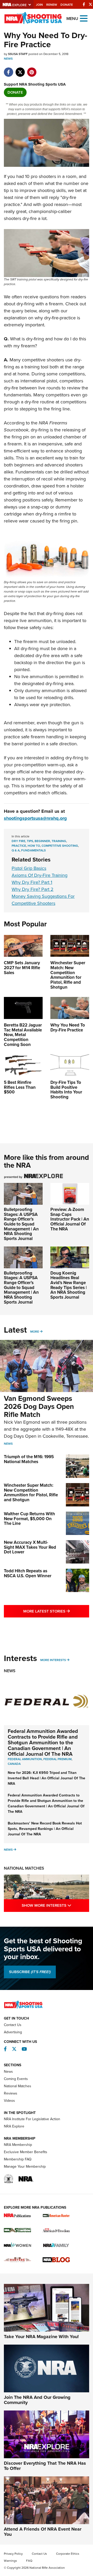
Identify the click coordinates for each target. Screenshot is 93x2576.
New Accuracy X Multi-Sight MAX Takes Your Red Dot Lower (30, 1547)
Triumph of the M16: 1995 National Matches (29, 1459)
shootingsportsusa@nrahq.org (35, 818)
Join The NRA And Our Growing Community (37, 2400)
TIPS (30, 841)
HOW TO (34, 846)
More (35, 1332)
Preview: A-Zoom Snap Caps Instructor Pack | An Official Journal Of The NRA (70, 1219)
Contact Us (13, 2025)
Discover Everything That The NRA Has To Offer (45, 2466)
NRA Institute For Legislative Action (32, 2119)
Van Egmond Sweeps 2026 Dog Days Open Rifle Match (39, 1406)
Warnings (10, 2561)
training (59, 841)
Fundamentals (30, 472)
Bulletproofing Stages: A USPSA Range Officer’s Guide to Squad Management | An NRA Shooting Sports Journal (21, 1224)
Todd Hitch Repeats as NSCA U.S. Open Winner (28, 1573)
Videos (9, 2101)
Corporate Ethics (68, 2554)
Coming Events (16, 2079)
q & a (16, 850)
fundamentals (33, 850)
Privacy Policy (13, 2554)
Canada (14, 1764)
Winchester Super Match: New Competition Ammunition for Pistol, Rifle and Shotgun (31, 1493)
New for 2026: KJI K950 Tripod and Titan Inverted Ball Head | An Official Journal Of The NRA (47, 1778)
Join (39, 5)
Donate (67, 5)
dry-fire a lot (34, 218)
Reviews (11, 2093)
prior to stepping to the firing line (37, 409)
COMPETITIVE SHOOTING (60, 846)
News (8, 59)
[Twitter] (90, 4)
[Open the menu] (84, 18)
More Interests (53, 1660)
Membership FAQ (18, 2159)
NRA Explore (14, 2126)
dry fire (18, 841)
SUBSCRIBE (30, 1972)
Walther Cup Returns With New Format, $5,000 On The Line (29, 1519)
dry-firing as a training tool (43, 363)
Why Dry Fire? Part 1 (32, 882)
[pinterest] (32, 70)
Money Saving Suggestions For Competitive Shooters (43, 900)
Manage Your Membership (25, 2167)
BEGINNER (42, 841)
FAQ (29, 2561)
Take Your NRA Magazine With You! (41, 2337)
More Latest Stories (56, 1611)
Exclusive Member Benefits (26, 2152)
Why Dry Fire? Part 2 (33, 889)
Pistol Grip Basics (29, 868)
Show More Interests (55, 1905)
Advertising (13, 2032)
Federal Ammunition (25, 1759)
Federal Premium (57, 1759)
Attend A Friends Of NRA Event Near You (43, 2532)
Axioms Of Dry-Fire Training (40, 875)
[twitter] (20, 70)
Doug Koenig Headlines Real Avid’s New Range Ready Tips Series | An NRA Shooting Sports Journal (69, 1285)
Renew (52, 5)
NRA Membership (18, 2145)
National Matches (24, 1868)
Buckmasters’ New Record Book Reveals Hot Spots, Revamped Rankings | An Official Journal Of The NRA (45, 1829)
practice (19, 846)
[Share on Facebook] (8, 70)
